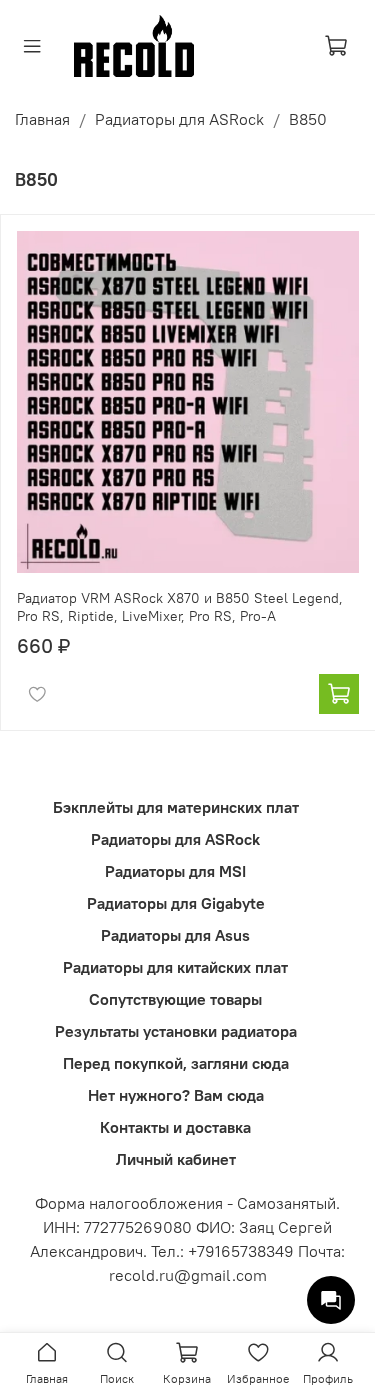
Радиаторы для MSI (175, 871)
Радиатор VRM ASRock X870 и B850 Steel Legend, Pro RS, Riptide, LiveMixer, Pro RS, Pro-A (180, 607)
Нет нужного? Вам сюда (176, 1095)
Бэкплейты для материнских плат (176, 807)
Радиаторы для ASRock (179, 119)
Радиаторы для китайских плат (175, 967)
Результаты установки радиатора (176, 1031)
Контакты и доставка (175, 1127)
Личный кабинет (176, 1159)
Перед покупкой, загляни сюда (176, 1063)
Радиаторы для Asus (175, 935)
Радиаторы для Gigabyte (176, 903)
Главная (42, 119)
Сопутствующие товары (175, 999)
